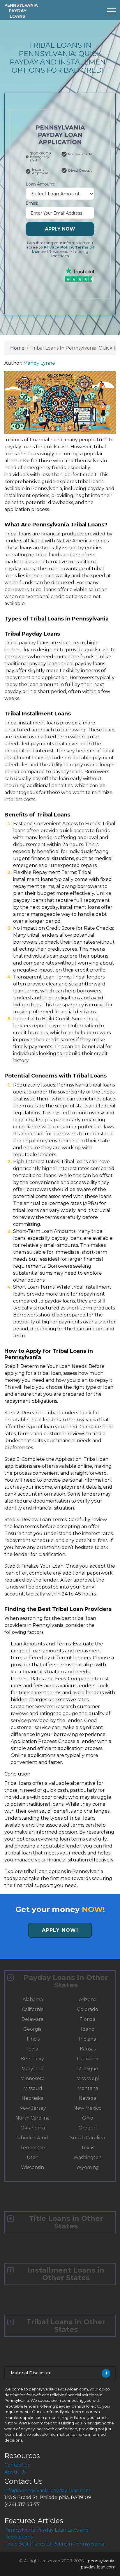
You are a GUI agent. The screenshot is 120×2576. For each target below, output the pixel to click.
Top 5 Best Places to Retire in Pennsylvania (54, 2544)
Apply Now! (60, 1930)
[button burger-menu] (111, 11)
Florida (88, 2019)
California (33, 2009)
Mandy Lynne (39, 363)
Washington (88, 2157)
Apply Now (60, 229)
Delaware (32, 2019)
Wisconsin (32, 2167)
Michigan (88, 2069)
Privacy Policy (58, 247)
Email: (32, 203)
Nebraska (32, 2098)
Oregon (88, 2128)
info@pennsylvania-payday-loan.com (47, 2490)
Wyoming (88, 2167)
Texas (88, 2148)
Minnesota (32, 2078)
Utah (33, 2157)
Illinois (32, 2039)
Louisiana (88, 2059)
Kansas (88, 2049)
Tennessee (33, 2148)
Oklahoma (33, 2128)
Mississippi (88, 2078)
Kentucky (32, 2059)
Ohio (88, 2118)
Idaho (88, 2029)
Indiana (88, 2039)
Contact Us (17, 2465)
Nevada (88, 2098)
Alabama (33, 2000)
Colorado (88, 2009)
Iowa (33, 2049)
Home (17, 348)
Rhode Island (33, 2138)
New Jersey (33, 2108)
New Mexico (88, 2108)
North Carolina (32, 2118)
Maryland (33, 2069)
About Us (15, 2472)
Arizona (88, 2000)
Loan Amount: (40, 184)
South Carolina (88, 2138)
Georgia (32, 2029)
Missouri (33, 2088)
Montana (88, 2088)
